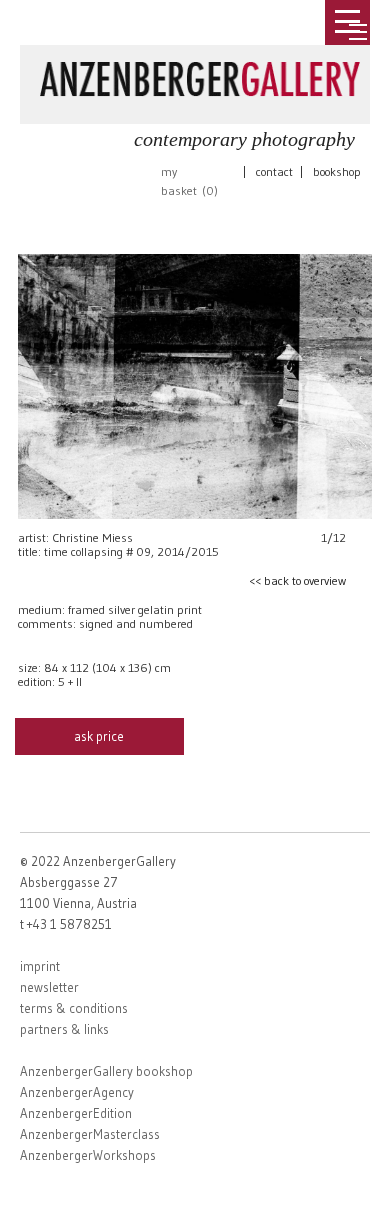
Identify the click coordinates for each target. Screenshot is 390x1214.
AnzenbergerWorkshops (88, 1155)
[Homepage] (200, 75)
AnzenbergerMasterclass (90, 1134)
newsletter (49, 987)
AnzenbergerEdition (76, 1113)
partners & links (64, 1029)
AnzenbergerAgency (77, 1092)
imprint (40, 966)
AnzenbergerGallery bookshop (106, 1071)
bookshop (337, 171)
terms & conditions (74, 1008)
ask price (99, 736)
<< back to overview (297, 580)
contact (274, 171)
